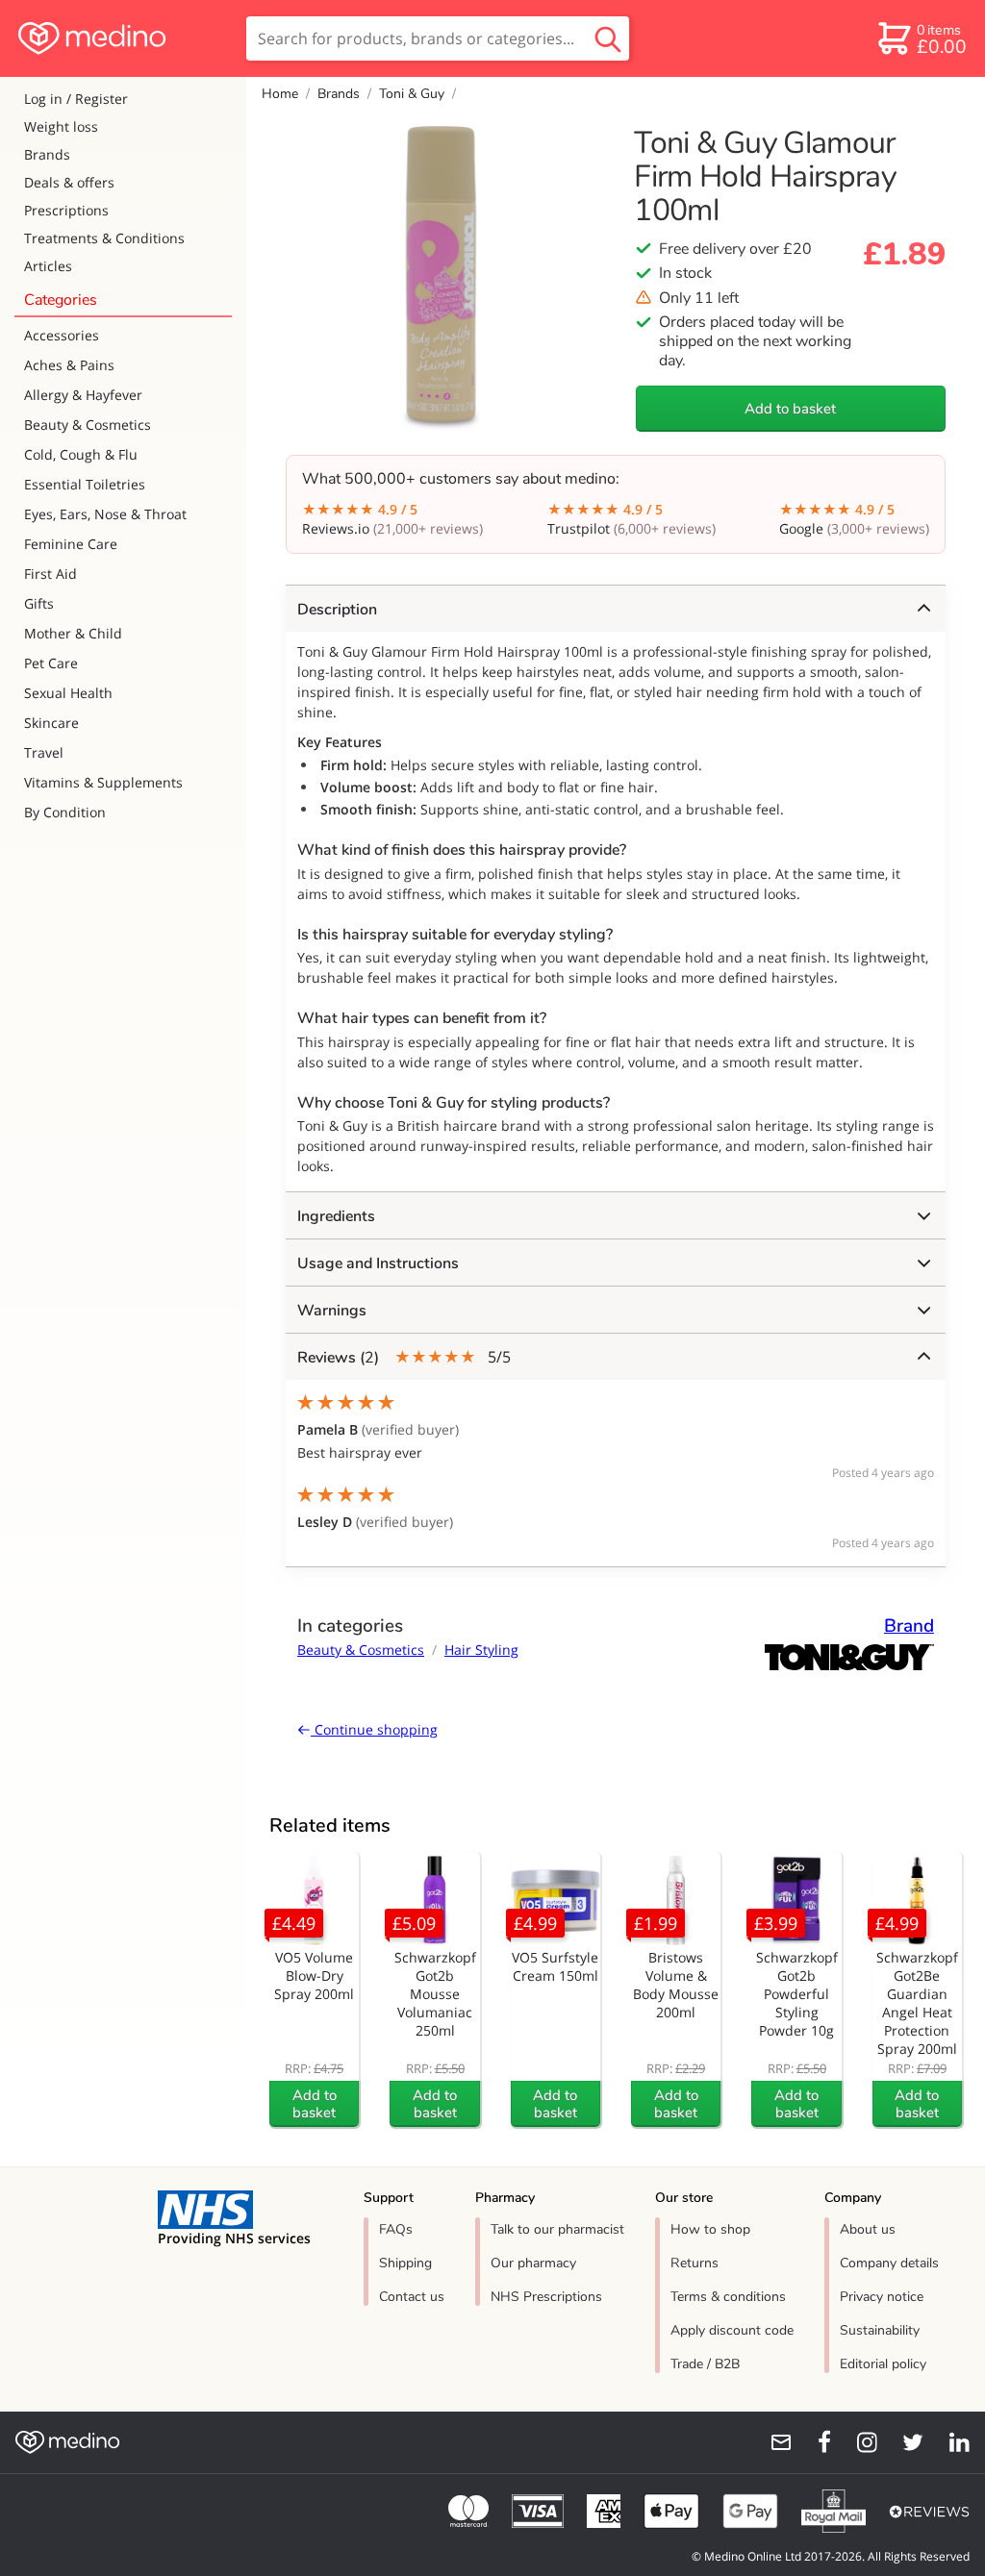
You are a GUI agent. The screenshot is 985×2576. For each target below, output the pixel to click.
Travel (44, 752)
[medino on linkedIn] (950, 2442)
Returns (695, 2263)
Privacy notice (882, 2297)
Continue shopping (374, 1729)
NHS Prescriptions (546, 2297)
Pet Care (51, 663)
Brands (47, 154)
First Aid (51, 574)
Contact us (412, 2297)
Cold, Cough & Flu (81, 454)
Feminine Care (71, 544)
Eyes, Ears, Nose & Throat (105, 514)
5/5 (404, 1357)
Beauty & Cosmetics (88, 425)
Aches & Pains (69, 365)
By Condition (65, 812)
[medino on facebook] (812, 2442)
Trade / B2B (705, 2364)
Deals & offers (69, 182)
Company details (889, 2263)
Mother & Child (73, 633)
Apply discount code (732, 2330)
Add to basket (790, 409)
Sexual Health (68, 693)
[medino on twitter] (904, 2442)
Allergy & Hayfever (83, 395)
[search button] (608, 38)
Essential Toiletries (85, 484)
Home (280, 94)
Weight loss (61, 126)
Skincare (51, 723)
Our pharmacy (533, 2263)
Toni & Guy (412, 94)
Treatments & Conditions (104, 238)
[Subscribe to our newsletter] (773, 2442)
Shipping (405, 2263)
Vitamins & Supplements (103, 782)
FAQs (396, 2229)
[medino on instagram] (858, 2442)
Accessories (62, 335)
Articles (48, 266)
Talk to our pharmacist (557, 2229)
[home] (122, 38)
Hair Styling (481, 1650)
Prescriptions (66, 210)
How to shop (710, 2229)
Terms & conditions (728, 2297)
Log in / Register (76, 99)
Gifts (39, 603)
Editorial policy (883, 2364)
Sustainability (880, 2330)
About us (868, 2229)
